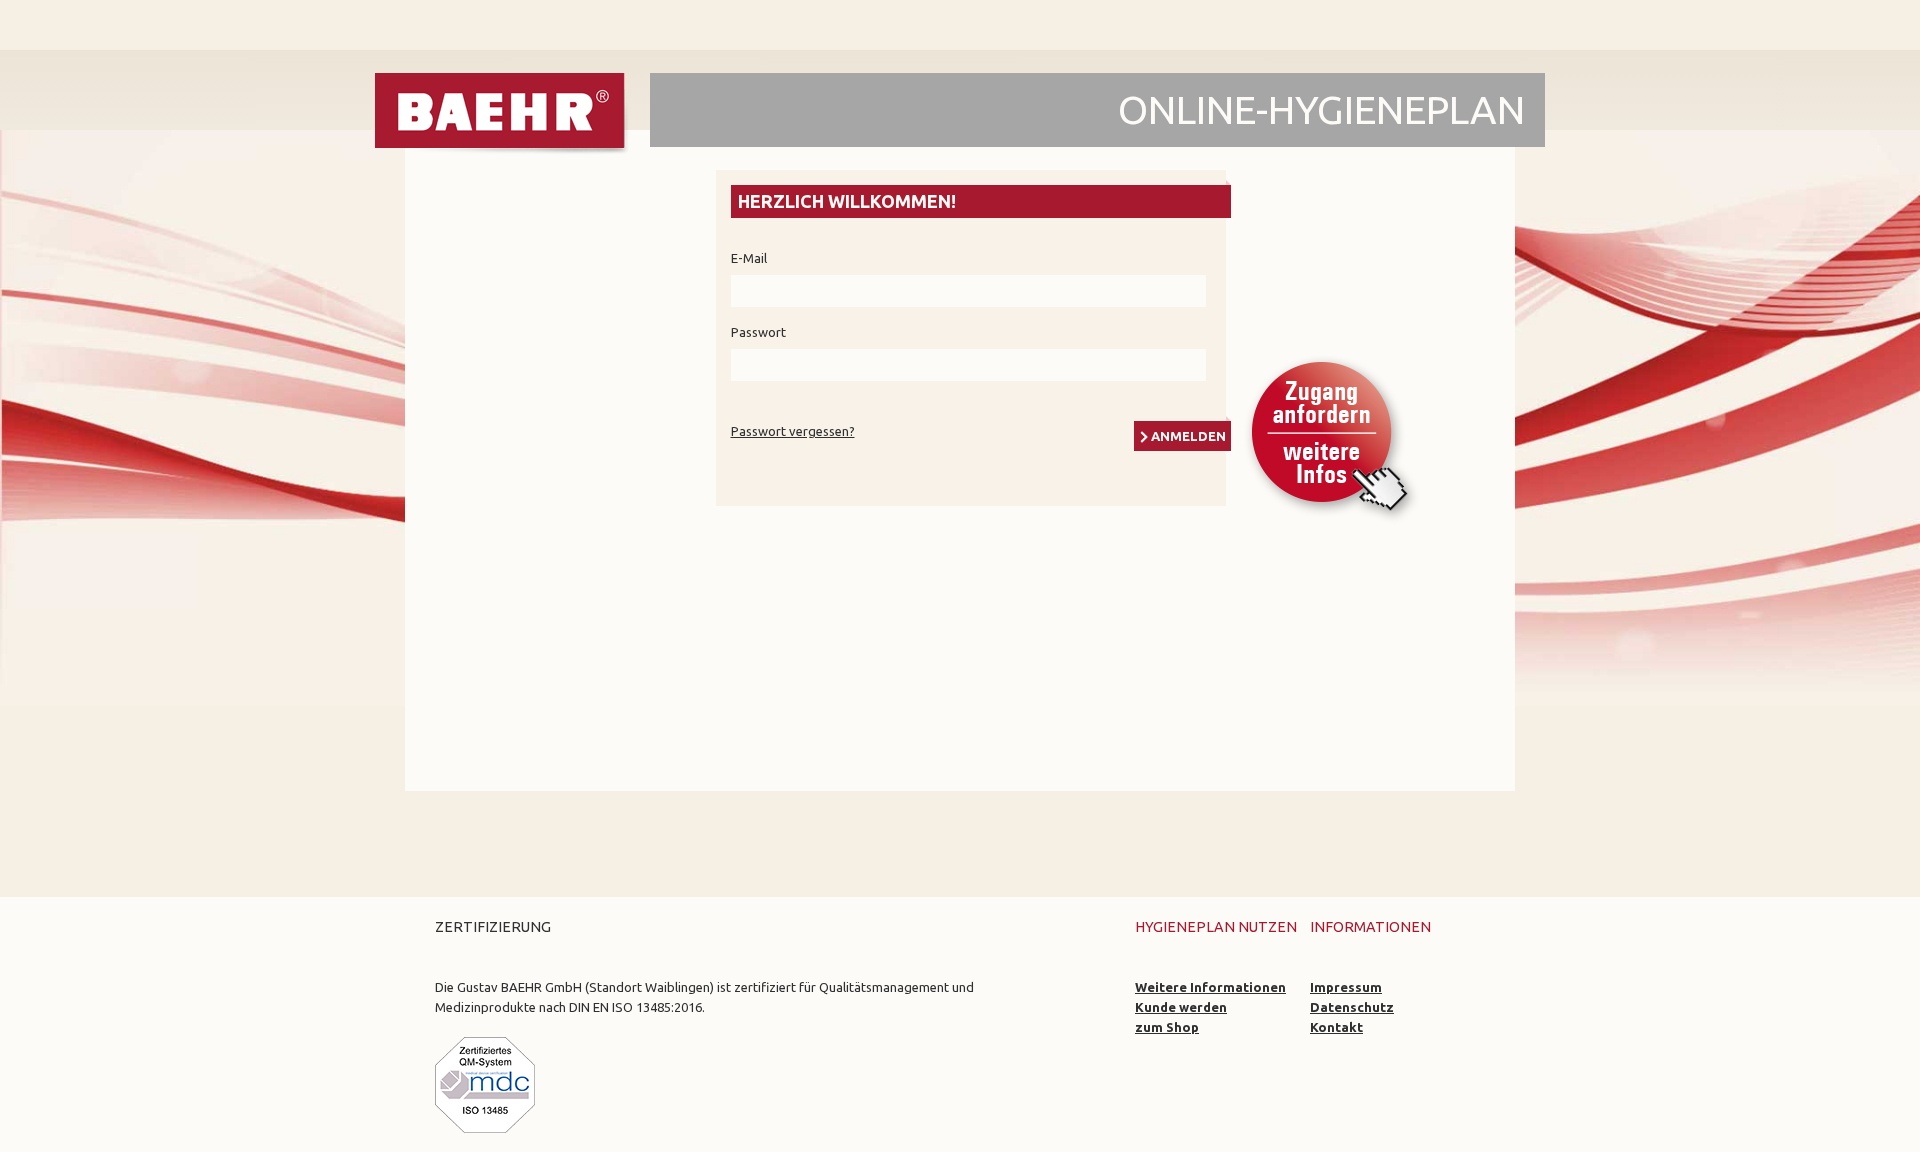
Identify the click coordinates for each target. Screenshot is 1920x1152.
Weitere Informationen (1210, 987)
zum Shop (1167, 1027)
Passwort (758, 332)
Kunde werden (1181, 1007)
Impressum (1346, 987)
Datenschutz (1352, 1007)
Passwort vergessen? (793, 431)
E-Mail (749, 258)
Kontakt (1336, 1027)
